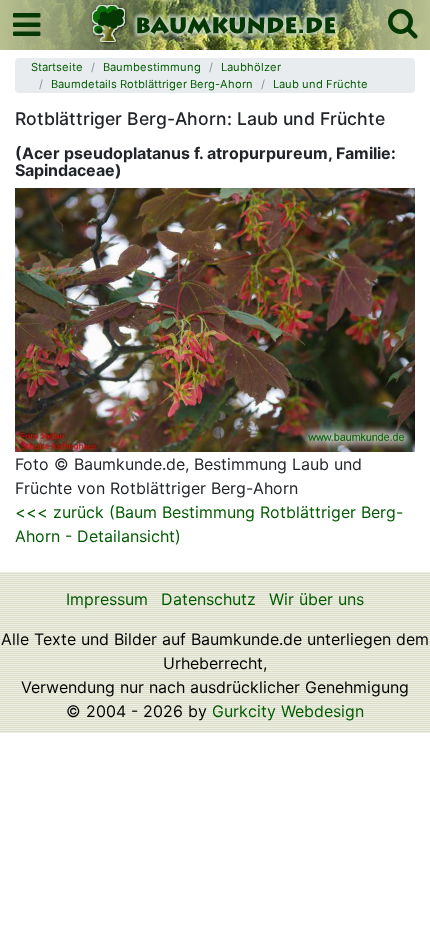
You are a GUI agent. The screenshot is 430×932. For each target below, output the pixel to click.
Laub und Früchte (320, 84)
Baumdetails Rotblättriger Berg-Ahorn (152, 84)
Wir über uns (316, 599)
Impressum (107, 599)
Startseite (57, 67)
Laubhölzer (251, 67)
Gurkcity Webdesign (288, 711)
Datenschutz (208, 599)
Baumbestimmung (152, 67)
